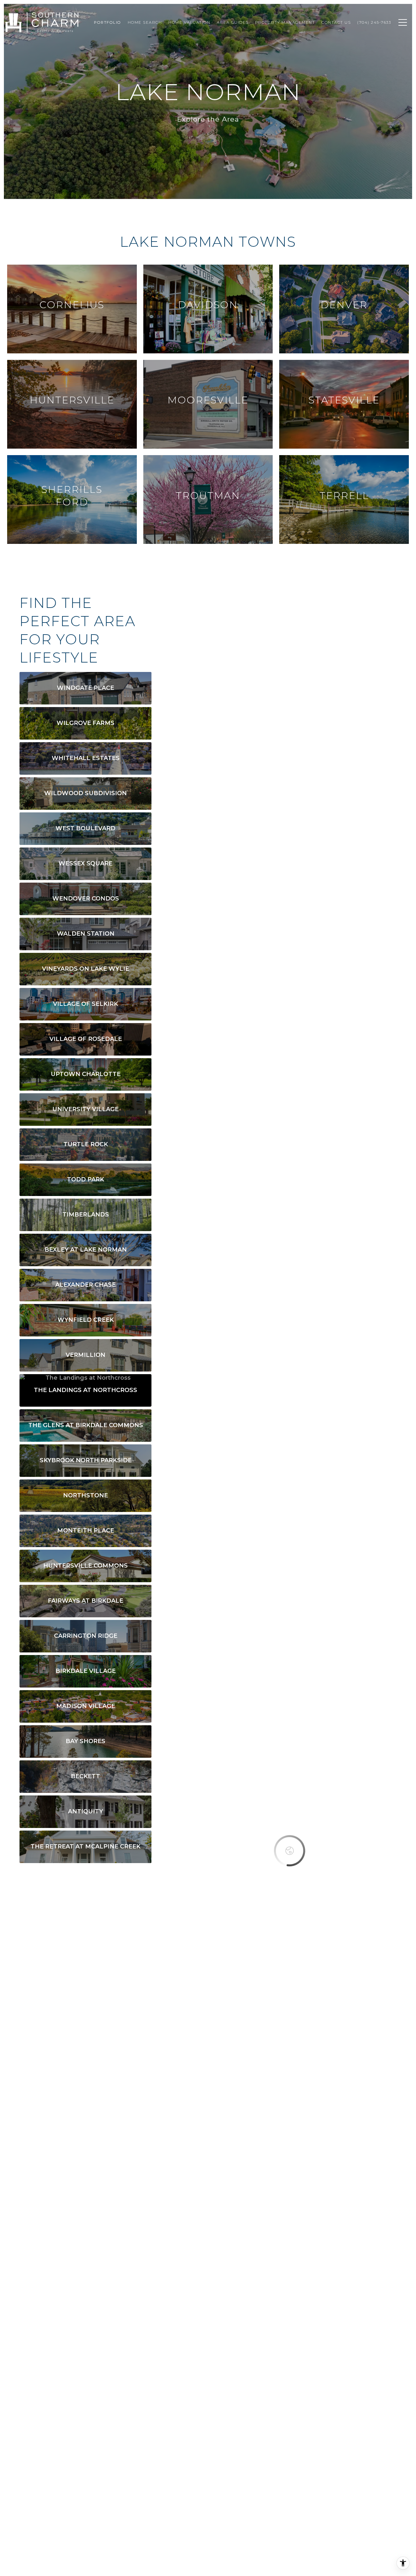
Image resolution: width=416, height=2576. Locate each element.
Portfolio (108, 22)
